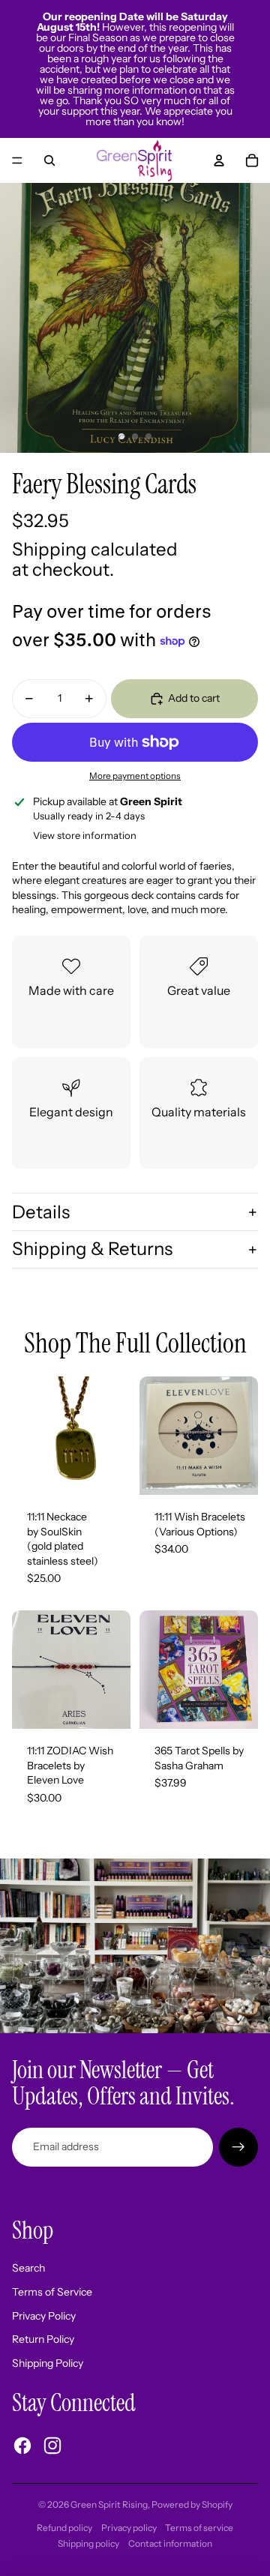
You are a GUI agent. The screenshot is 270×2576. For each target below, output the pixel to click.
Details (41, 1212)
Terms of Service (52, 2292)
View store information (85, 835)
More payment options (135, 776)
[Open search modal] (49, 160)
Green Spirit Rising (109, 2504)
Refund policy (64, 2528)
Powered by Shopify (192, 2504)
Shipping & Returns (92, 1249)
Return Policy (43, 2339)
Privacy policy (129, 2528)
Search (28, 2268)
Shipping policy (88, 2543)
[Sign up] (238, 2147)
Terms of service (199, 2528)
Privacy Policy (44, 2316)
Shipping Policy (48, 2363)
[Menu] (17, 160)
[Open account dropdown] (219, 160)
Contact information (170, 2543)
